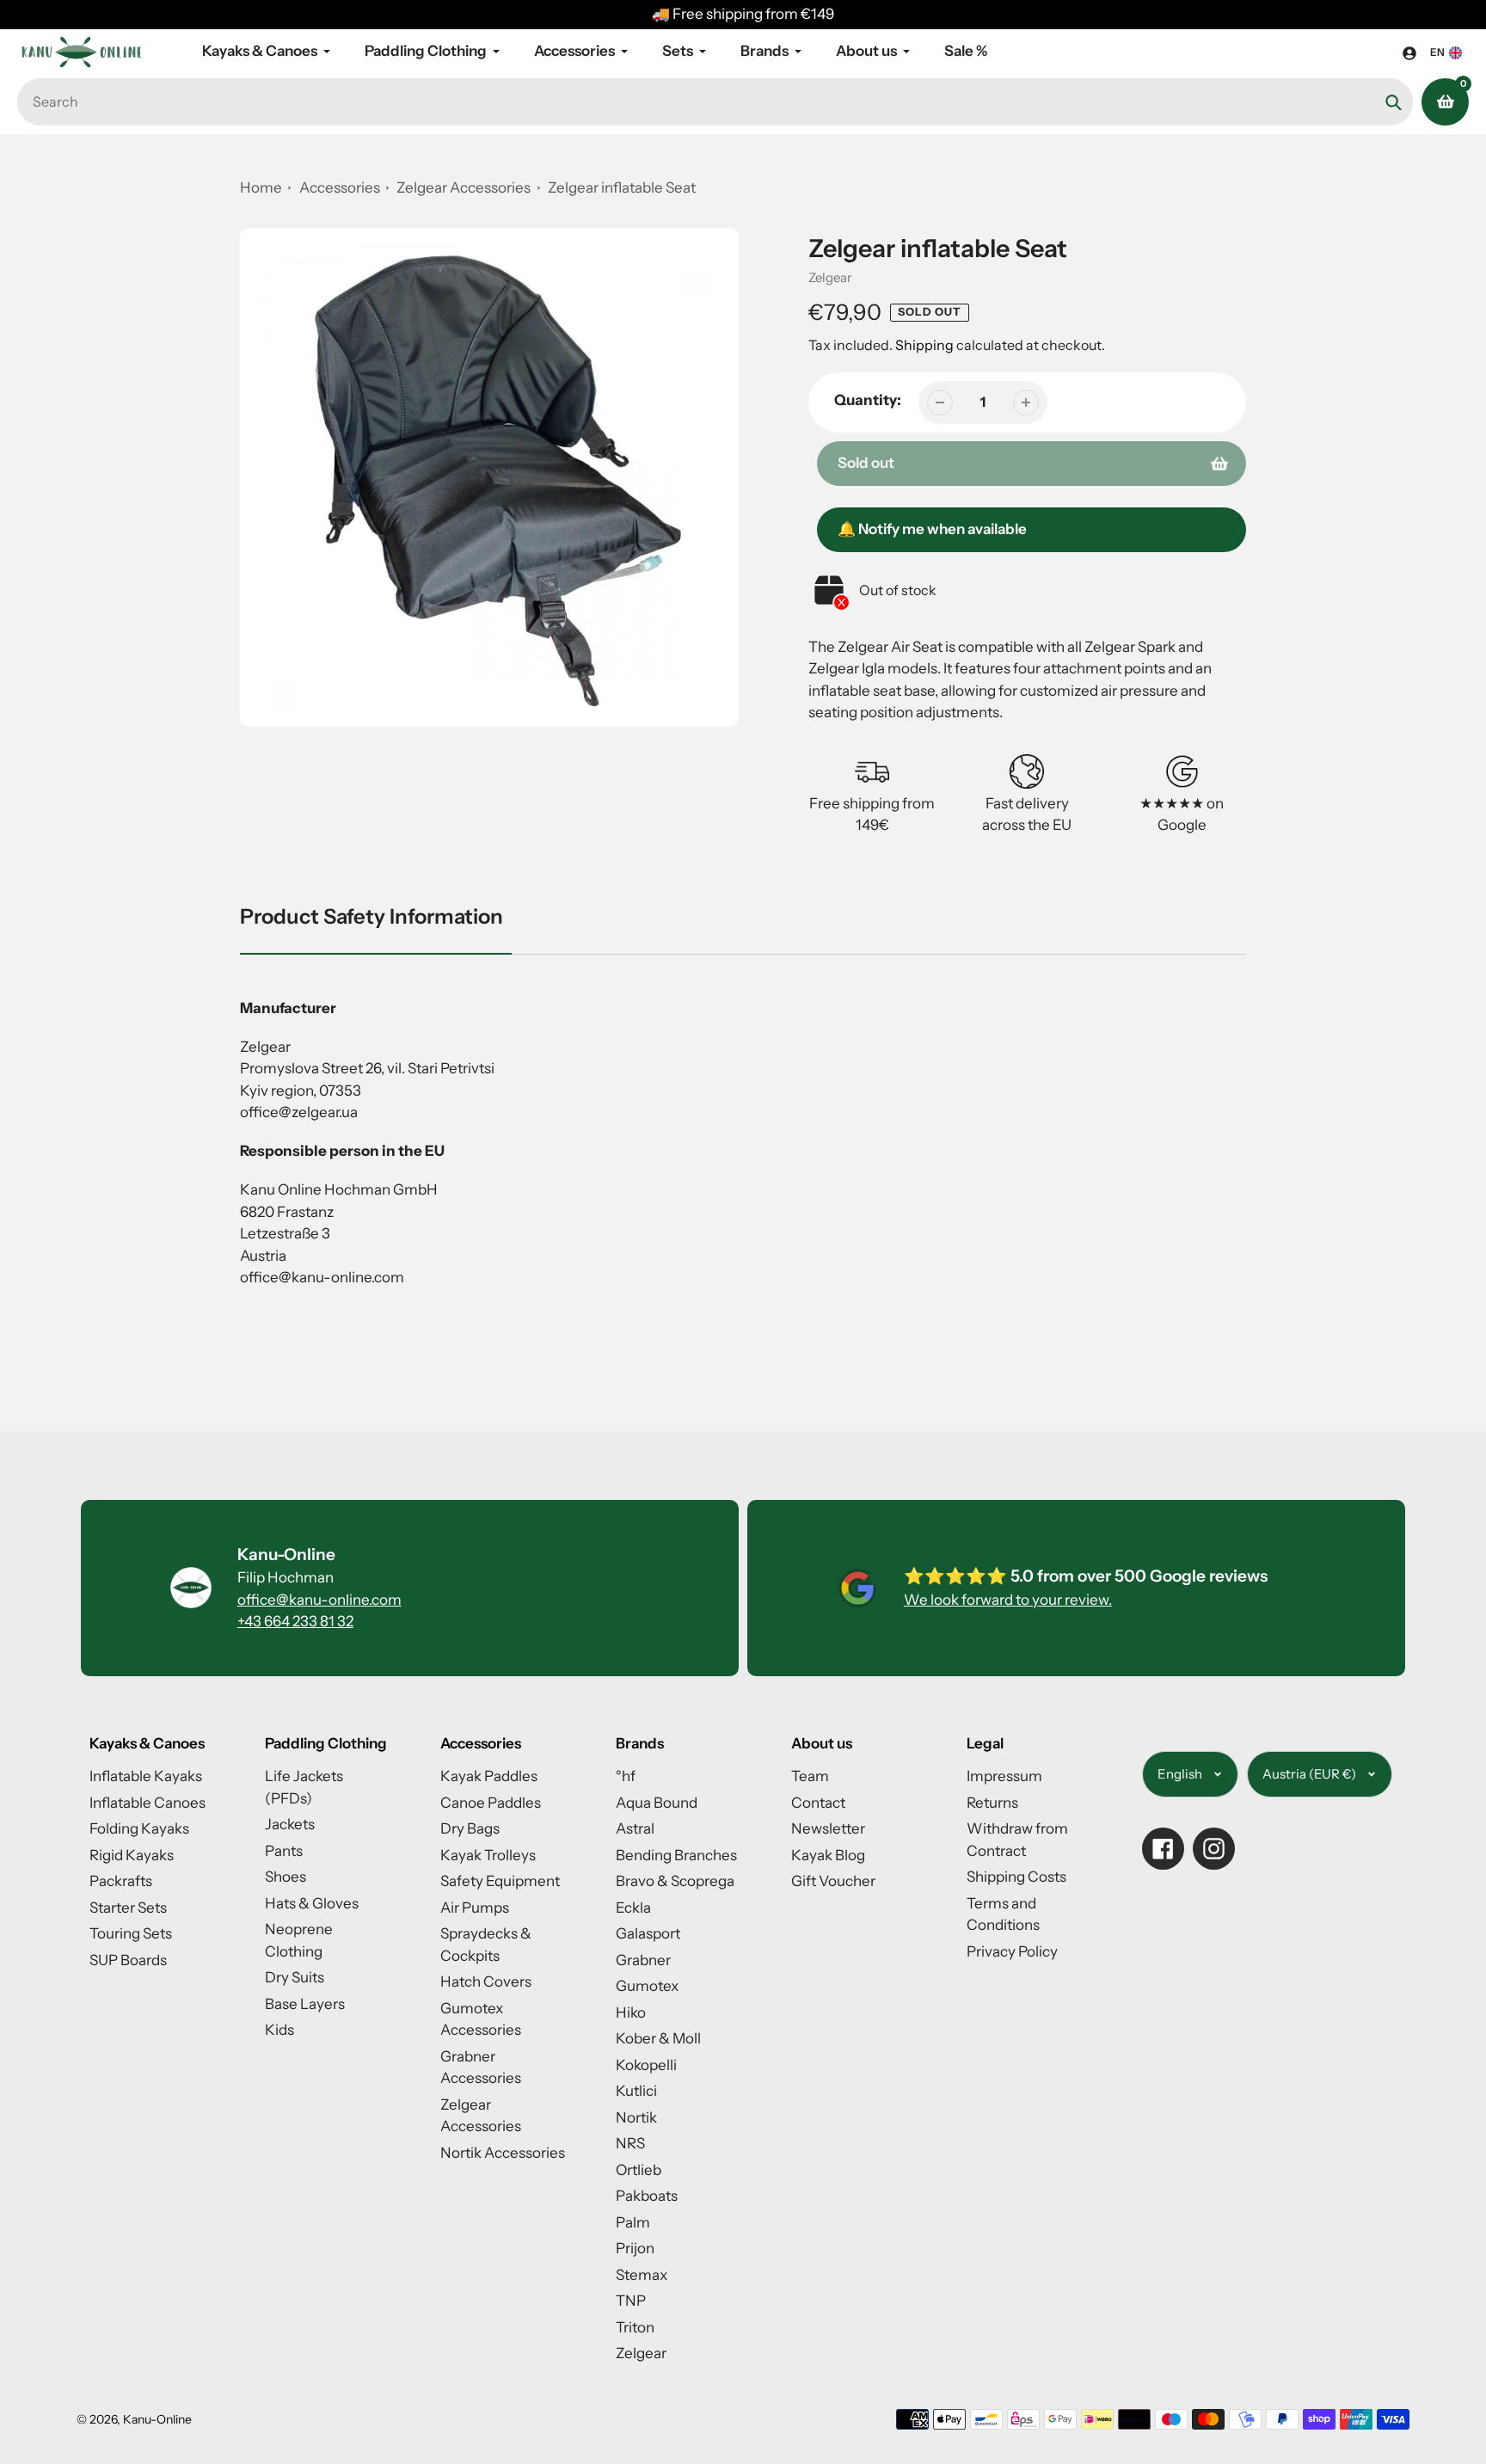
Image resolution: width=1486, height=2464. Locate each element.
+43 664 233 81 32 (295, 1621)
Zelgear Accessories (465, 187)
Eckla (633, 1908)
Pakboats (647, 2196)
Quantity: (868, 400)
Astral (635, 1828)
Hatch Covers (486, 1982)
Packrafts (121, 1881)
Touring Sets (131, 1933)
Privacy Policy (1012, 1951)
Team (810, 1776)
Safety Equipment (500, 1881)
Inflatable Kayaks (146, 1776)
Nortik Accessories (503, 2153)
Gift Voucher (833, 1881)
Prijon (635, 2248)
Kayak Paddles (489, 1776)
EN (1437, 52)
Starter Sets (128, 1908)
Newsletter (828, 1828)
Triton (635, 2327)
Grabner (643, 1960)
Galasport (648, 1933)
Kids (279, 2030)
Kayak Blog (828, 1855)
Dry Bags (470, 1828)
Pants (284, 1851)
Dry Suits (295, 1977)
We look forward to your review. (1008, 1600)
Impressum (1004, 1776)
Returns (992, 1803)
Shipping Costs (1016, 1877)
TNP (631, 2301)
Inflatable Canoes (147, 1803)
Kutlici (636, 2091)
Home (261, 187)
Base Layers (305, 2004)
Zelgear (830, 277)
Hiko (631, 2012)
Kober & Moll (658, 2038)
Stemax (642, 2275)
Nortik (636, 2117)
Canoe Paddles (491, 1803)
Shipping (924, 345)
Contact (818, 1803)
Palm (633, 2222)
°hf (626, 1776)
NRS (630, 2143)
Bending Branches (676, 1855)
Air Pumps (475, 1908)
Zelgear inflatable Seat (622, 187)
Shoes (286, 1877)
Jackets (290, 1824)
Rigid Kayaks (132, 1855)
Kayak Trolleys (488, 1855)
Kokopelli (646, 2065)
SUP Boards (128, 1960)
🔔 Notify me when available (932, 529)
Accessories (340, 187)
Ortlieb (639, 2170)
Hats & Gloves (312, 1903)
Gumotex (647, 1986)
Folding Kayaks (139, 1828)
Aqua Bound (657, 1803)
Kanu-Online (157, 2419)
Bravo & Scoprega (675, 1881)
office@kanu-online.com (319, 1600)
